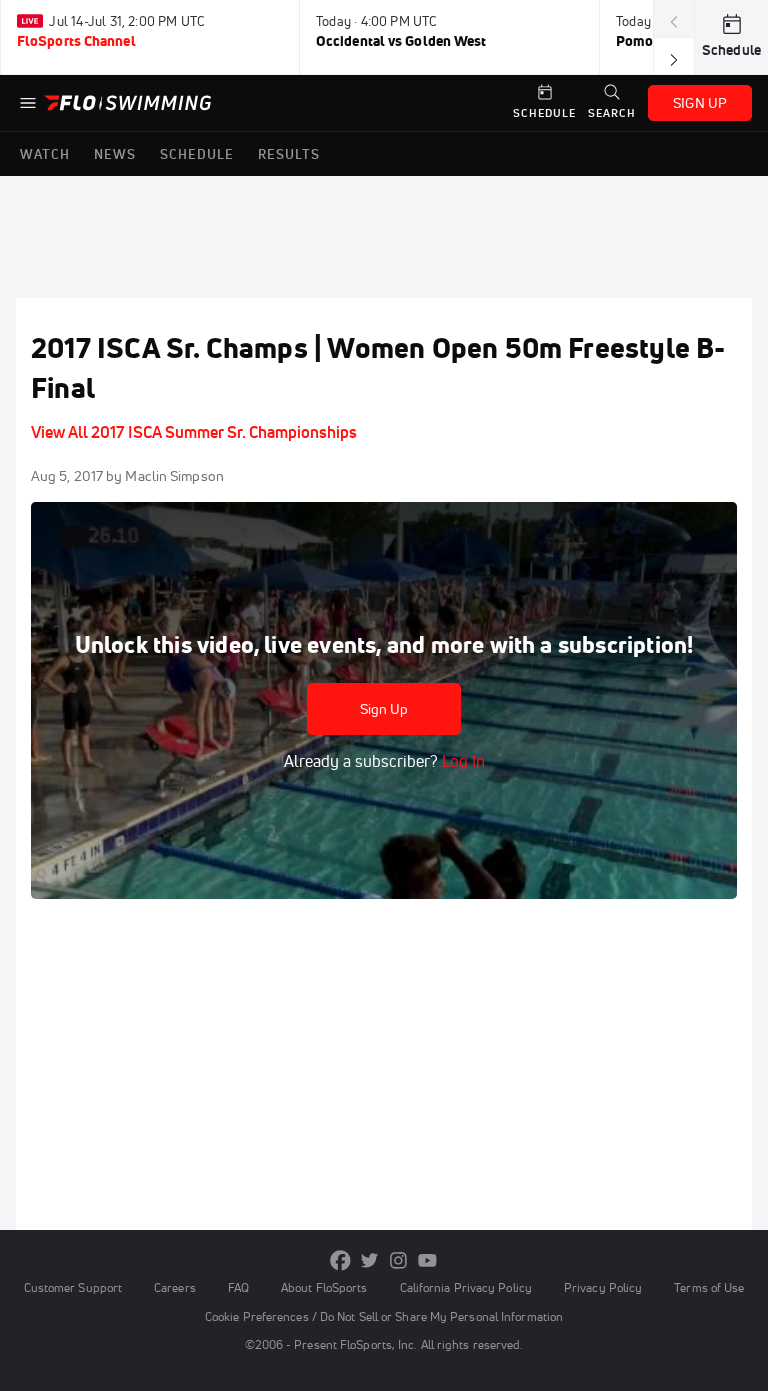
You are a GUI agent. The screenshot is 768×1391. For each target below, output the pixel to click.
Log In (461, 761)
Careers (175, 1287)
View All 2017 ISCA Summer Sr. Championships (194, 432)
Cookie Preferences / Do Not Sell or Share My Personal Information (384, 1316)
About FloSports (324, 1287)
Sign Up (384, 709)
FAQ (238, 1287)
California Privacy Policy (466, 1287)
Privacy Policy (603, 1287)
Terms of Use (709, 1287)
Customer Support (73, 1287)
